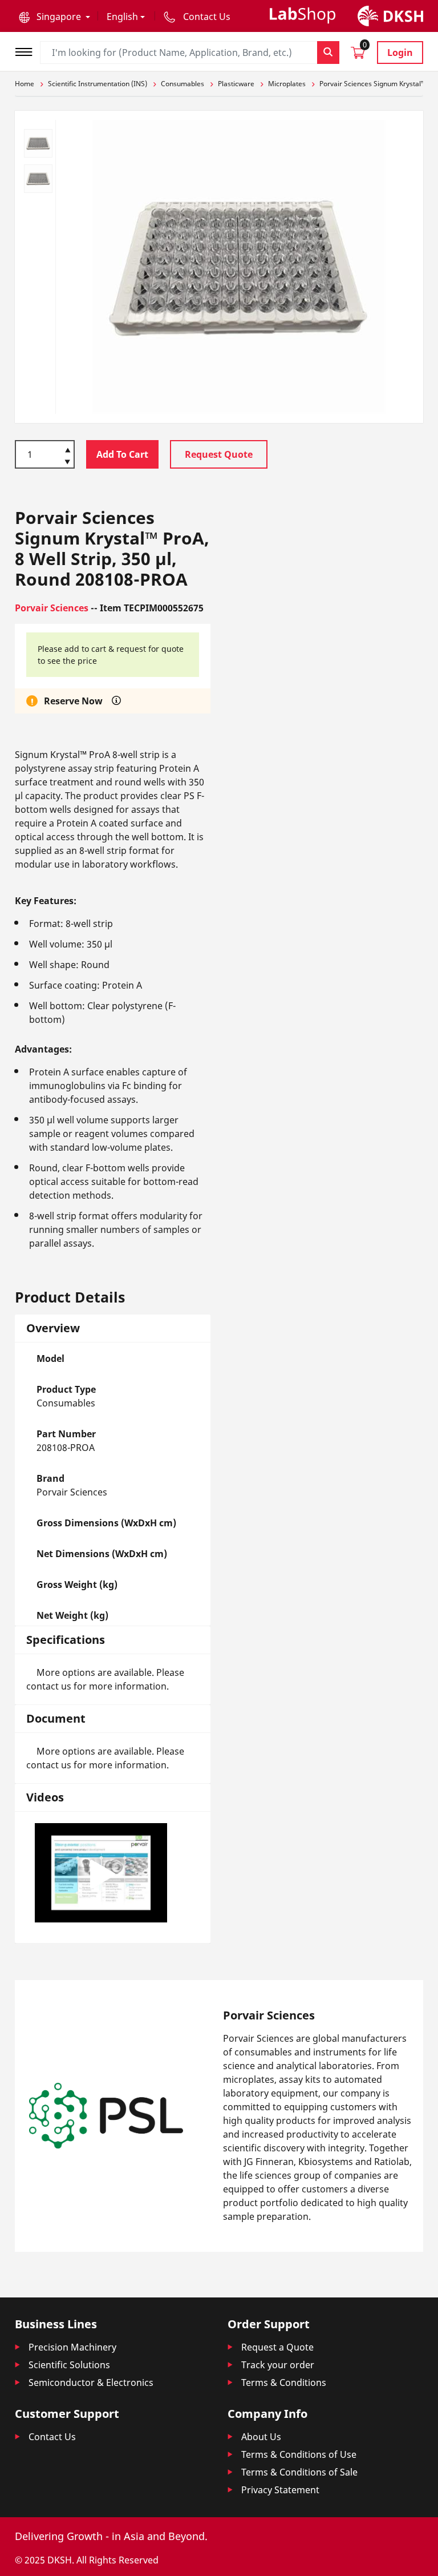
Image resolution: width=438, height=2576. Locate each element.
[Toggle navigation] (27, 51)
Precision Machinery (72, 2347)
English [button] (122, 17)
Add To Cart (122, 454)
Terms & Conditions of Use (299, 2454)
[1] (68, 463)
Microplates (287, 84)
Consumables (182, 84)
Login (400, 53)
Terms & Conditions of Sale (299, 2472)
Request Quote (219, 454)
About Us (261, 2437)
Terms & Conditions (284, 2383)
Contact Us (52, 2437)
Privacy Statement (280, 2490)
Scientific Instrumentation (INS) (98, 84)
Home (25, 84)
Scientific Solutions (69, 2365)
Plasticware (236, 84)
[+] (68, 449)
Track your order (278, 2365)
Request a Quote (277, 2347)
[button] (54, 17)
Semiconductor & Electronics (91, 2383)
